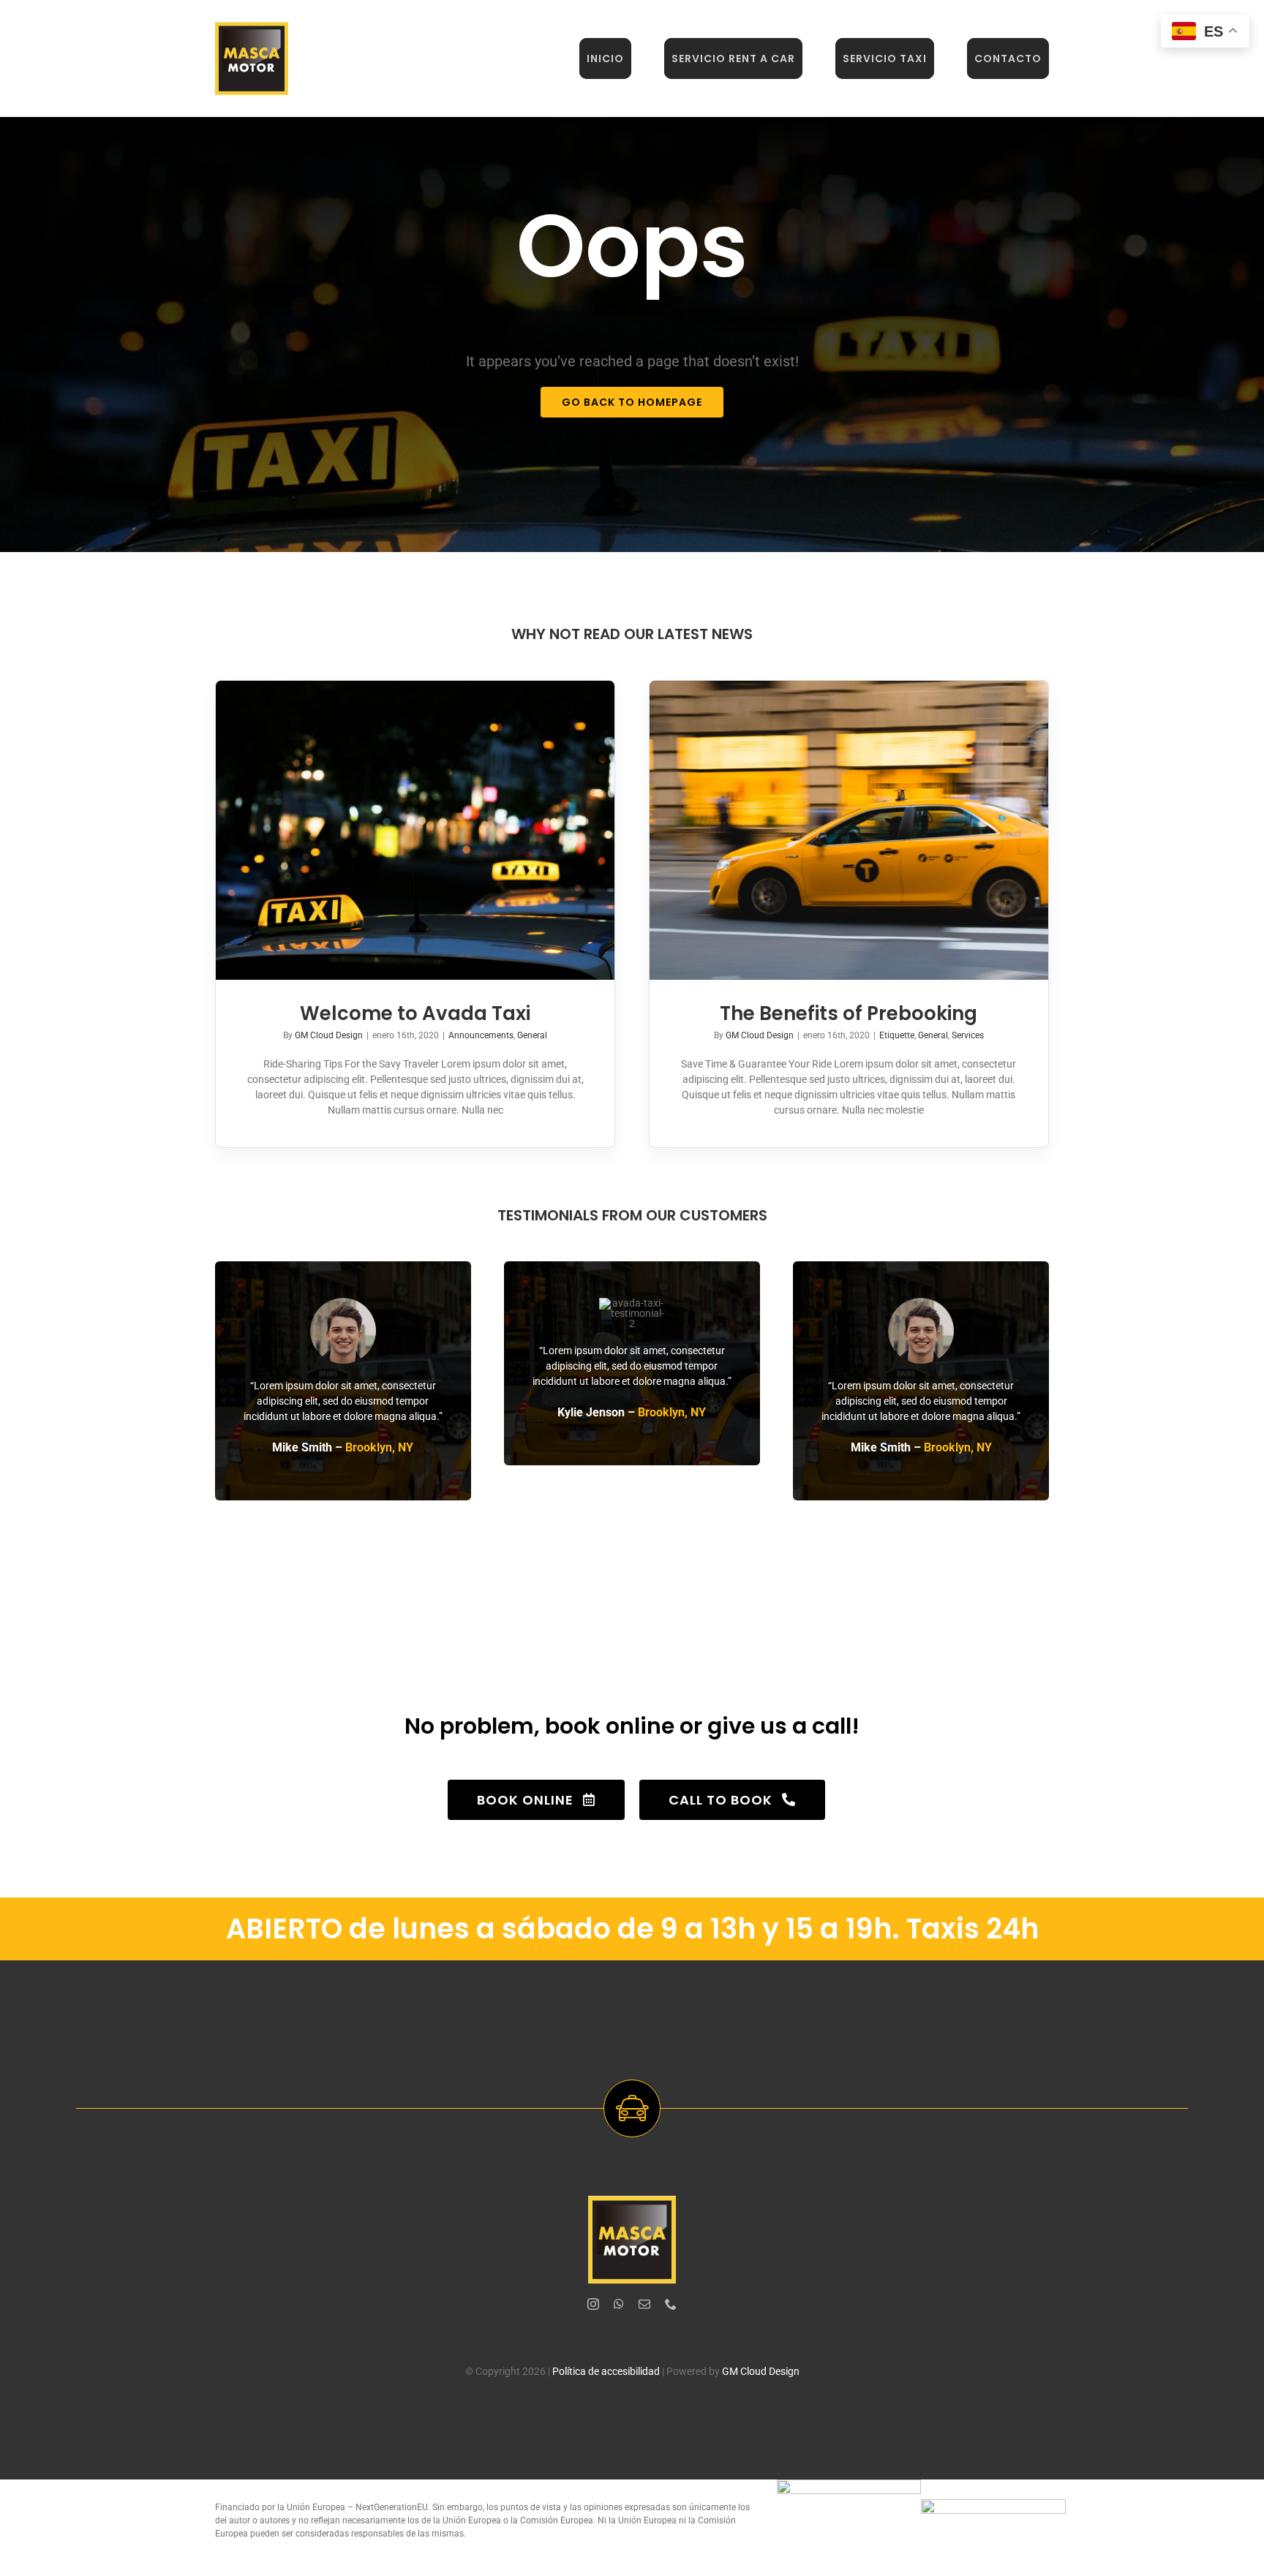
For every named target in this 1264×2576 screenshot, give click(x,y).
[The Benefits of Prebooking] (849, 830)
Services (968, 1035)
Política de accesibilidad (606, 2371)
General (532, 1035)
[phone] (671, 2304)
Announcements (481, 1035)
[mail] (644, 2304)
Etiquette (897, 1035)
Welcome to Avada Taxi (415, 1013)
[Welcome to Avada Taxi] (415, 830)
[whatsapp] (619, 2304)
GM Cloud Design (329, 1035)
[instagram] (593, 2304)
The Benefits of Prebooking (849, 1013)
